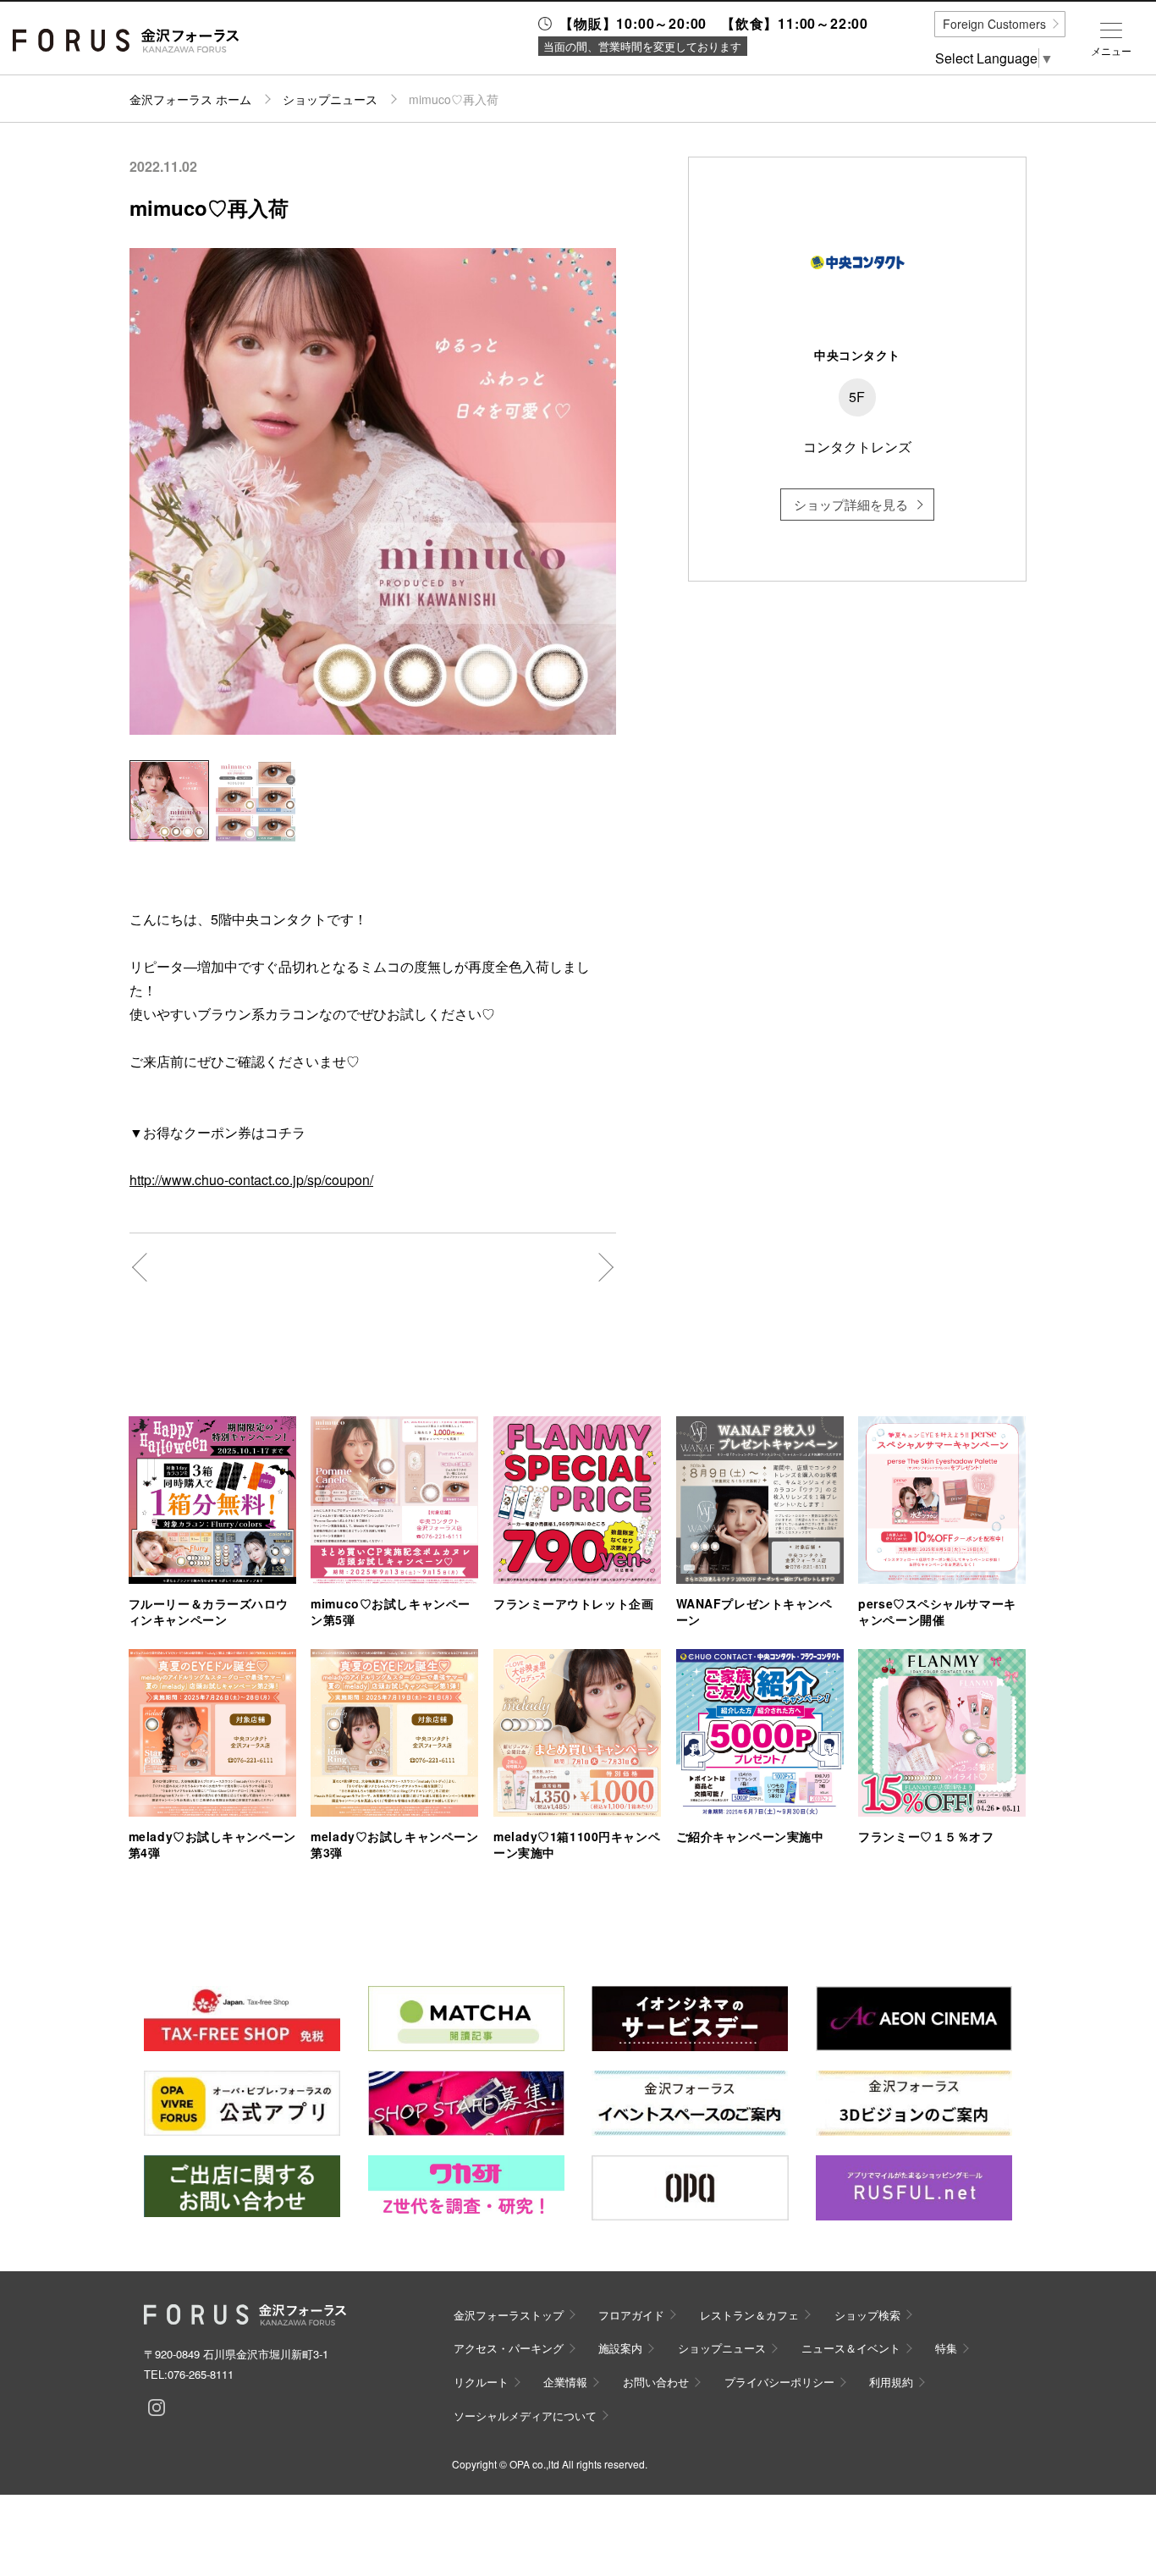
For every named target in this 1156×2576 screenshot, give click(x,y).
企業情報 (565, 2382)
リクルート (481, 2382)
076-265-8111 (201, 2374)
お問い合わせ (656, 2382)
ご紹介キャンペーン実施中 (750, 1836)
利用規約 (891, 2382)
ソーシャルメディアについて (525, 2416)
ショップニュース (330, 99)
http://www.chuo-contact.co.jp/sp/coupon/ (251, 1180)
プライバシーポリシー (779, 2382)
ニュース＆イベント (851, 2348)
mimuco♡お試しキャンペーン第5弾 (390, 1611)
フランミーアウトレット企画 (573, 1603)
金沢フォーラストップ (509, 2315)
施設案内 (620, 2348)
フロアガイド (631, 2315)
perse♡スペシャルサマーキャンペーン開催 (937, 1611)
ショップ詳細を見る (851, 504)
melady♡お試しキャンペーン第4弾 (212, 1844)
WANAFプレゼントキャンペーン (754, 1611)
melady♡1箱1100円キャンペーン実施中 (577, 1844)
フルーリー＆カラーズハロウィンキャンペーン (209, 1611)
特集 (946, 2348)
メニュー (1111, 51)
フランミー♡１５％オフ (926, 1836)
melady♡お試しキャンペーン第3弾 (394, 1844)
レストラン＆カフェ (749, 2315)
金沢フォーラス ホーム (190, 99)
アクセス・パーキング (509, 2348)
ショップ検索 (867, 2315)
